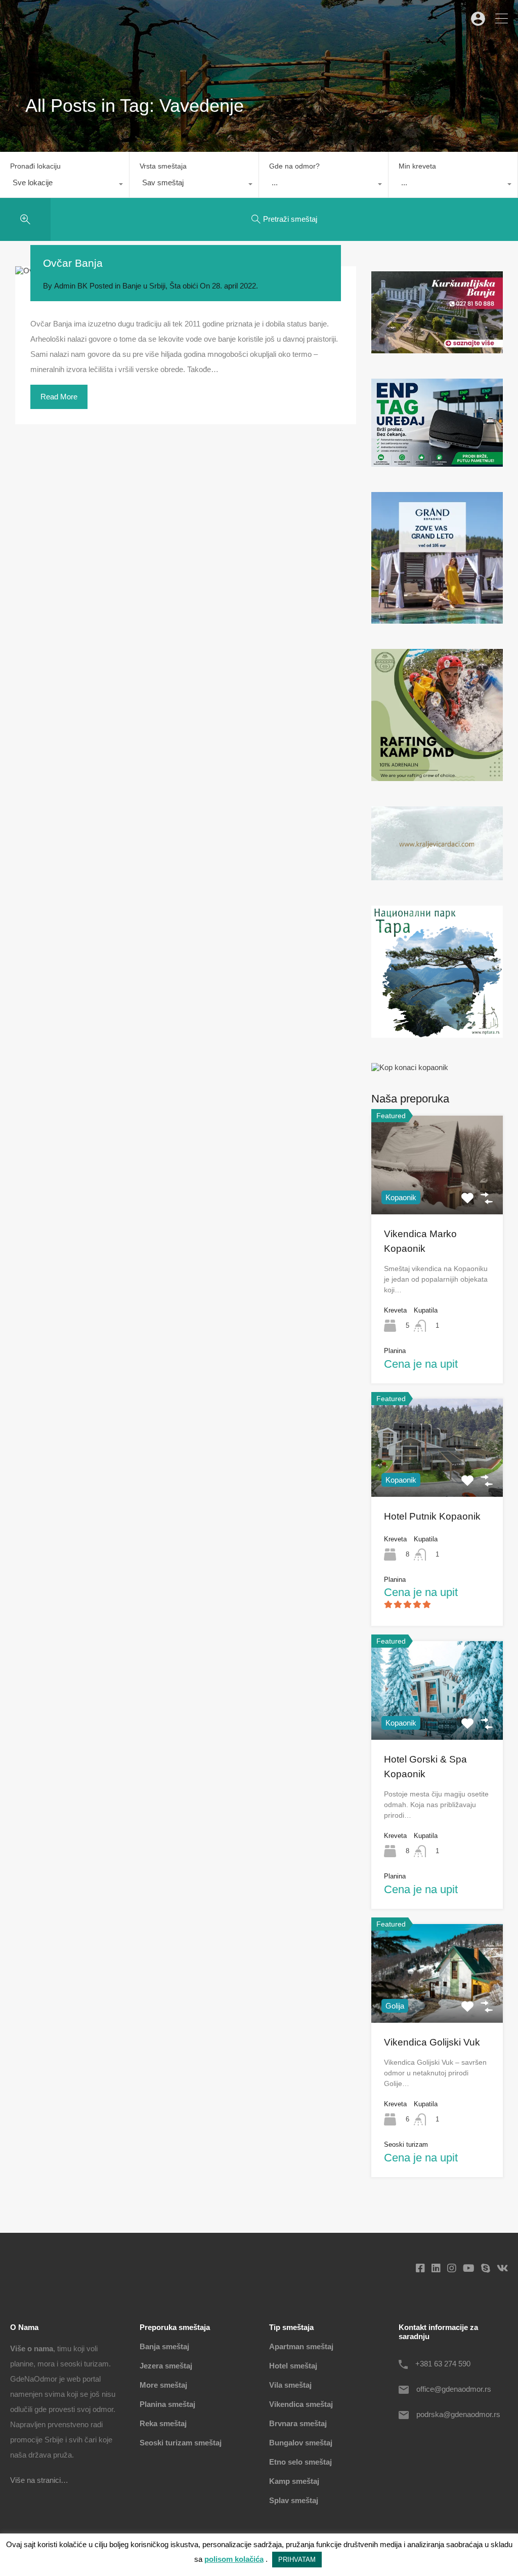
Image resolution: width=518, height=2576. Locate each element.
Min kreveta (417, 166)
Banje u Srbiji (144, 286)
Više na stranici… (39, 2480)
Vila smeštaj (290, 2385)
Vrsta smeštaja (163, 166)
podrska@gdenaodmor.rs (458, 2414)
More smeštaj (163, 2385)
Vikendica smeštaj (301, 2404)
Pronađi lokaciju (35, 166)
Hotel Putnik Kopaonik (432, 1516)
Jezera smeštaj (166, 2366)
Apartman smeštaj (301, 2346)
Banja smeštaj (164, 2346)
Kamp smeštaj (294, 2481)
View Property (437, 1195)
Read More (59, 397)
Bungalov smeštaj (301, 2443)
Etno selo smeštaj (300, 2462)
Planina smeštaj (167, 2404)
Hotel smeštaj (293, 2366)
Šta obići (184, 286)
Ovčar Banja (73, 263)
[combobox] (64, 185)
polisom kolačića (234, 2559)
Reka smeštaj (163, 2423)
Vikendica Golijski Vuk (432, 2042)
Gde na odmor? (294, 166)
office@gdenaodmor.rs (454, 2389)
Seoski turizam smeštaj (181, 2443)
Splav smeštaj (294, 2500)
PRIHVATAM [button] (297, 2560)
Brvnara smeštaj (298, 2423)
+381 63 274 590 (443, 2364)
